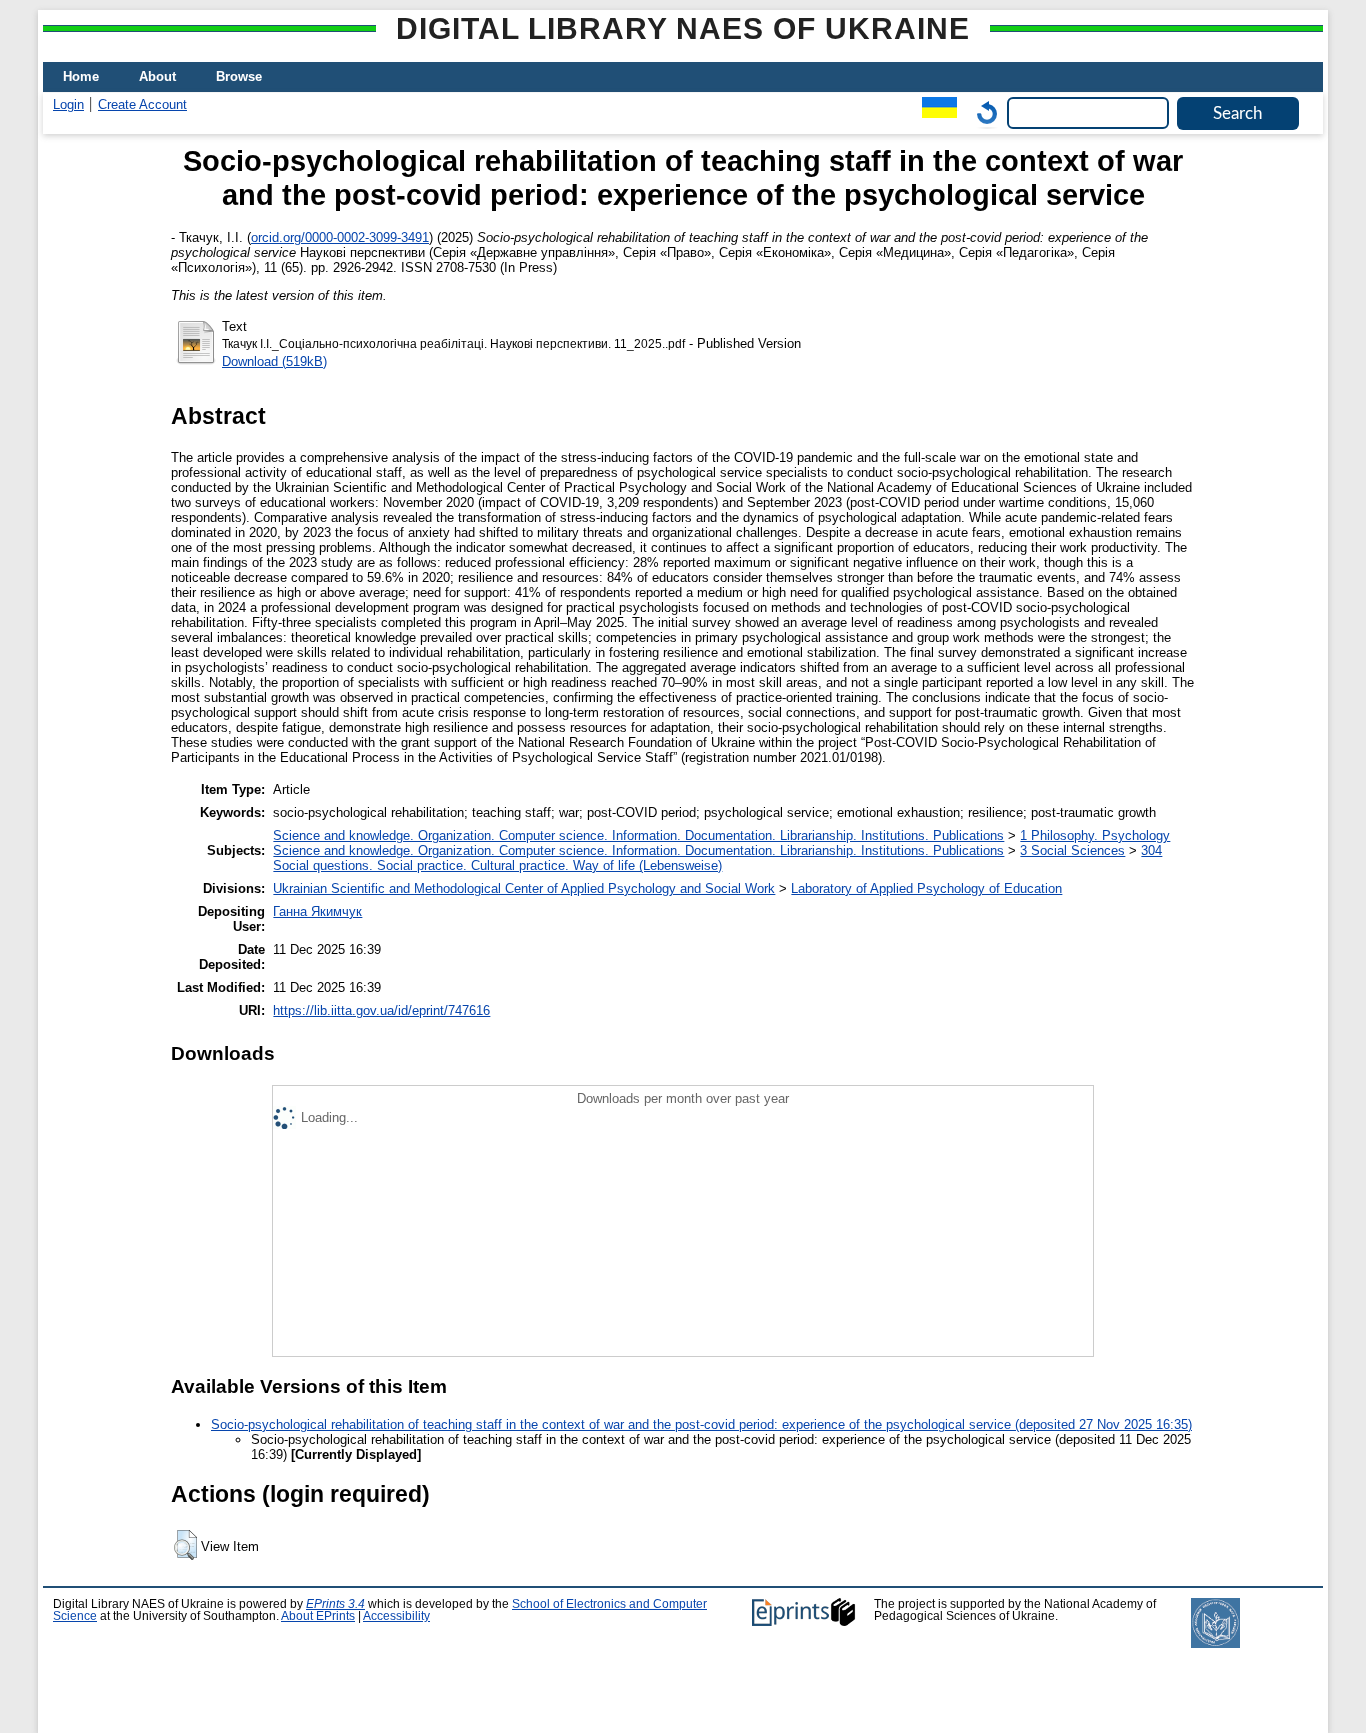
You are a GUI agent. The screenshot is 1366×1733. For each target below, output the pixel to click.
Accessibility (396, 1616)
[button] (185, 1545)
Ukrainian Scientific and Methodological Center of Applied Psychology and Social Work (524, 888)
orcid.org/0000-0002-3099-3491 (340, 237)
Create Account (142, 104)
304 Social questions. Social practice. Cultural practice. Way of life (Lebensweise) (717, 858)
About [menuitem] (157, 76)
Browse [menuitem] (239, 76)
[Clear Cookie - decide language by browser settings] (982, 112)
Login (68, 104)
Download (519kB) (274, 361)
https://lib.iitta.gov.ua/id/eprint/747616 (381, 1010)
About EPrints (318, 1616)
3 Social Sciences (1072, 850)
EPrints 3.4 (335, 1604)
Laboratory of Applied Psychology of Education (926, 888)
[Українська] (934, 112)
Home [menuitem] (81, 76)
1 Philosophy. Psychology (1095, 835)
